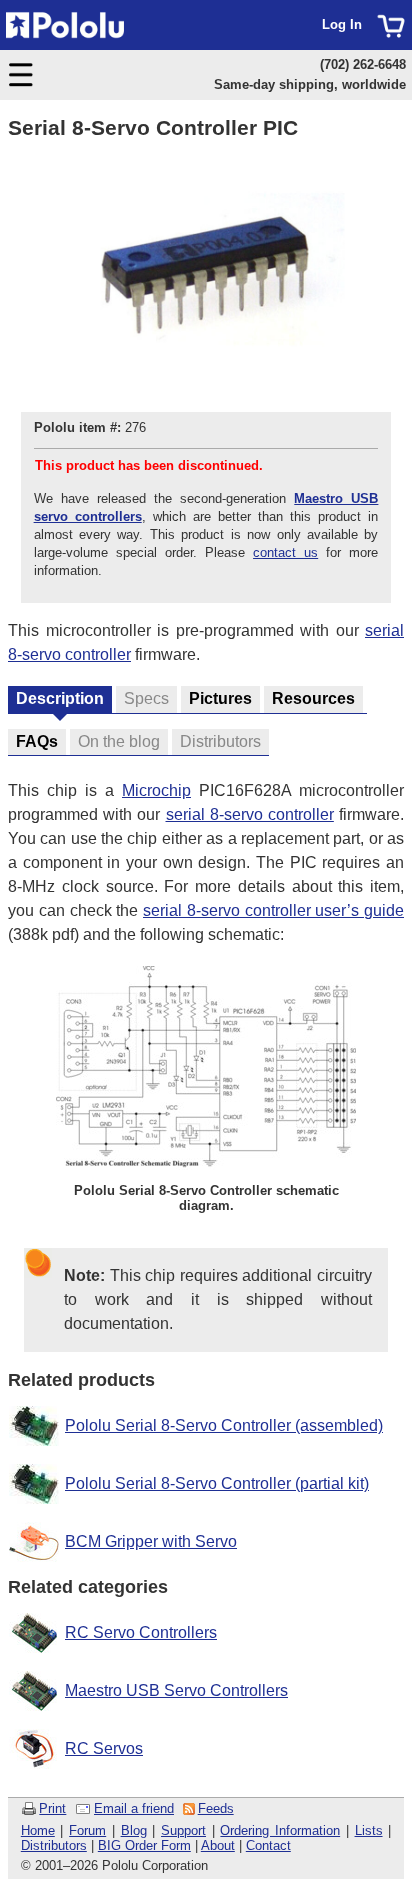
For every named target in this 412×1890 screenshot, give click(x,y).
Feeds (216, 1808)
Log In (342, 24)
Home (38, 1830)
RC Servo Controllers (141, 1632)
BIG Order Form (144, 1845)
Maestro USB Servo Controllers (176, 1690)
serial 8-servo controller (250, 814)
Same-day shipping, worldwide (310, 84)
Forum (87, 1830)
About (218, 1845)
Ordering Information (280, 1830)
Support (183, 1830)
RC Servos (104, 1748)
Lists (369, 1830)
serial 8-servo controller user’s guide (273, 910)
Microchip (156, 790)
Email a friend (134, 1808)
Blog (134, 1830)
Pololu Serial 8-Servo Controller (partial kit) (217, 1483)
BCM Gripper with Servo (151, 1541)
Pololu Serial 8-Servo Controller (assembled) (224, 1425)
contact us (285, 552)
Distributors (54, 1845)
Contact (268, 1845)
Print (52, 1808)
